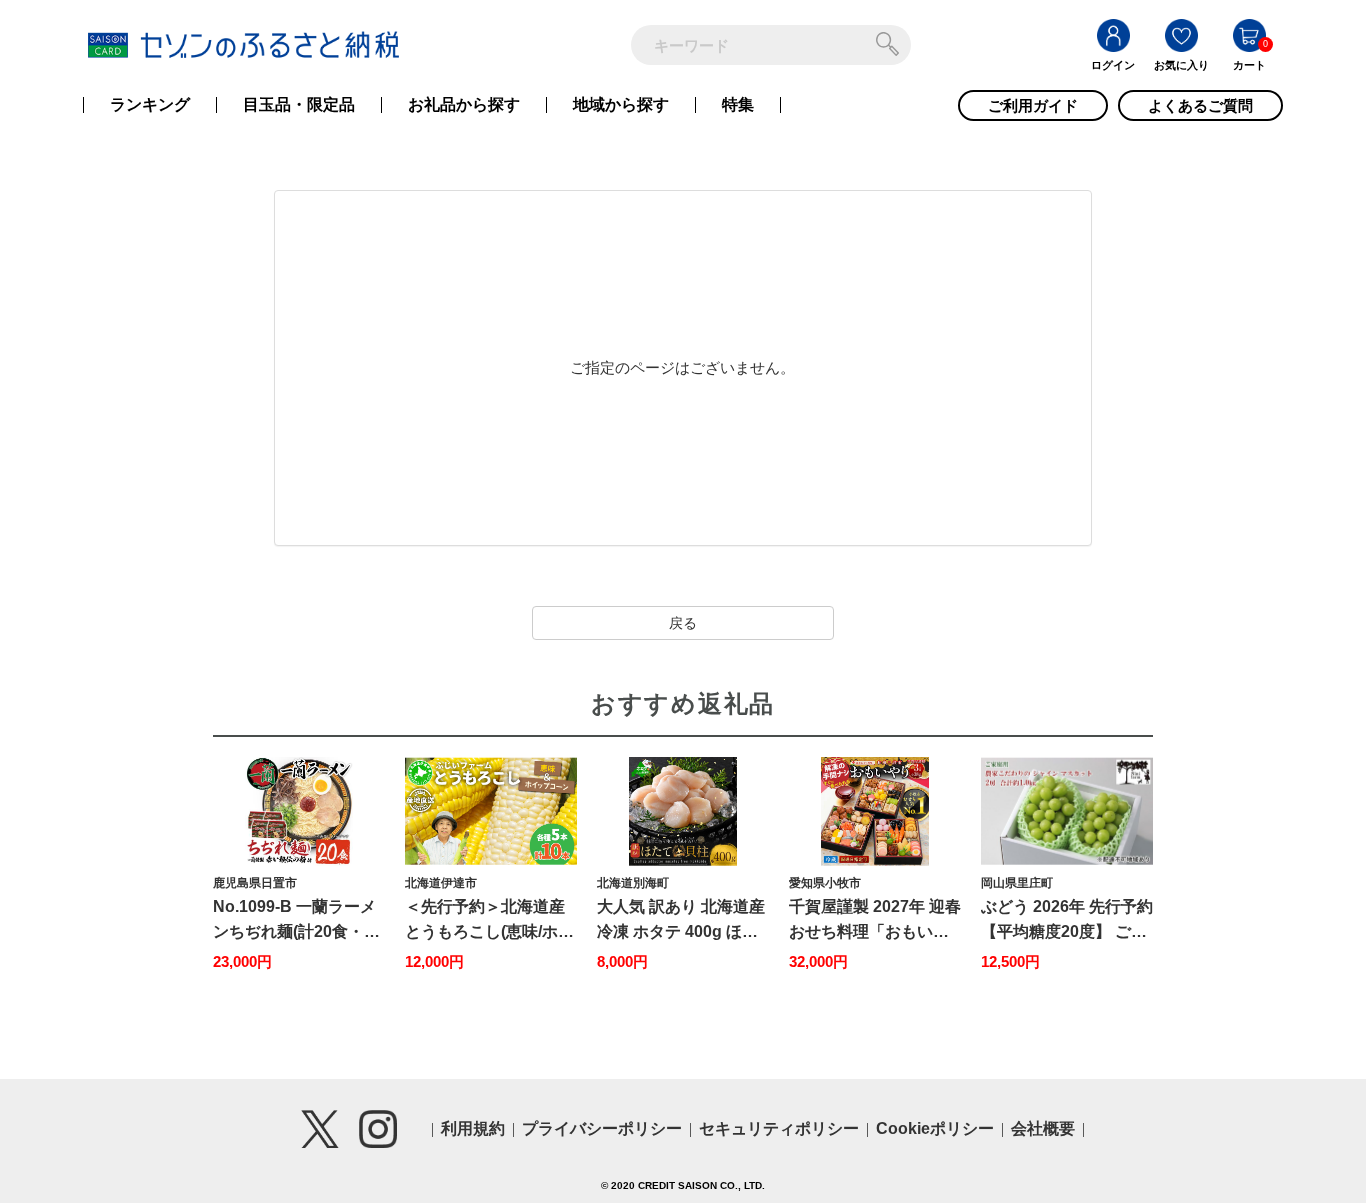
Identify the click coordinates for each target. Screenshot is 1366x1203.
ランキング (150, 105)
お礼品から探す (464, 105)
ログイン (1113, 65)
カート (1249, 65)
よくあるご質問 (1200, 105)
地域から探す (621, 105)
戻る (683, 623)
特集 (738, 105)
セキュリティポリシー (779, 1128)
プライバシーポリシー (602, 1128)
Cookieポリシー (935, 1128)
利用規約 (473, 1128)
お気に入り (1181, 65)
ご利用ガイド (1033, 105)
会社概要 (1043, 1128)
